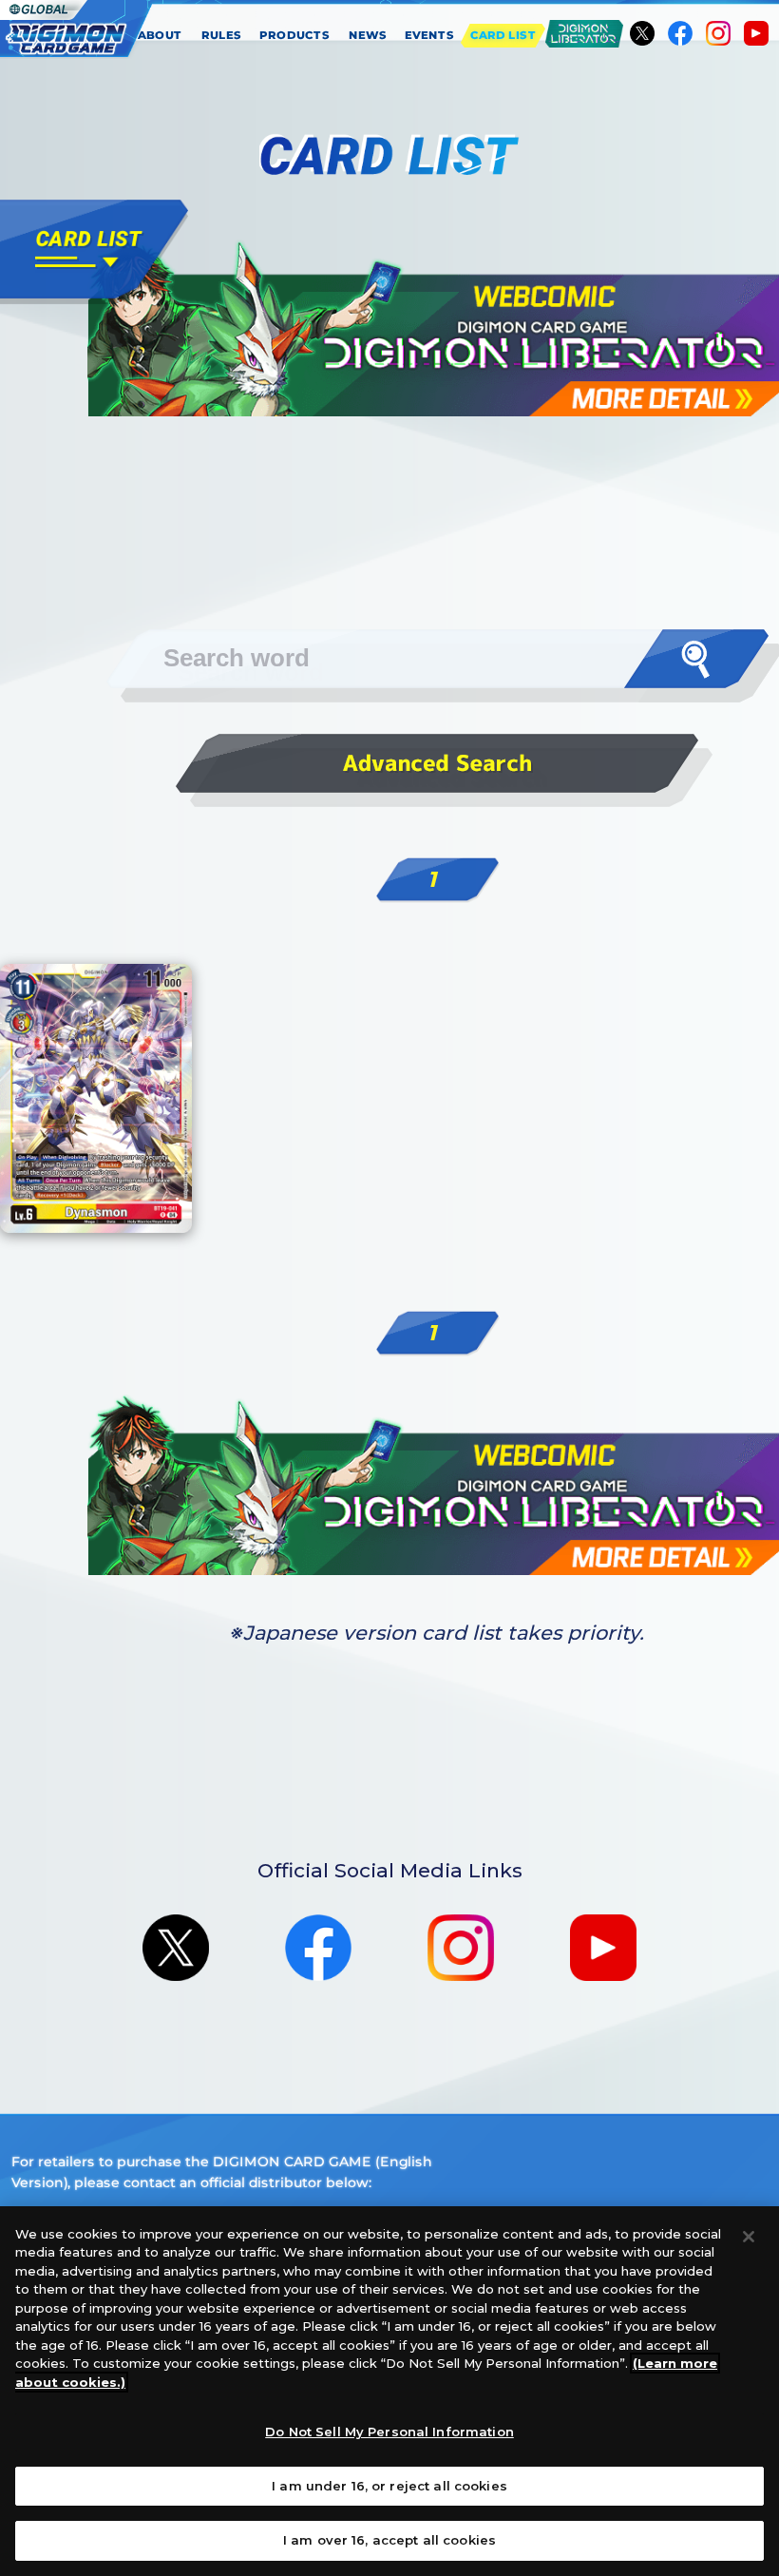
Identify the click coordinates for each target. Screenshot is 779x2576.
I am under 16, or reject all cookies (389, 2486)
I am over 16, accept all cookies (389, 2540)
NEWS (368, 35)
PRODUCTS (295, 35)
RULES (222, 35)
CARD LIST (503, 35)
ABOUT (160, 35)
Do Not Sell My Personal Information (389, 2432)
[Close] (749, 2237)
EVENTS (430, 35)
